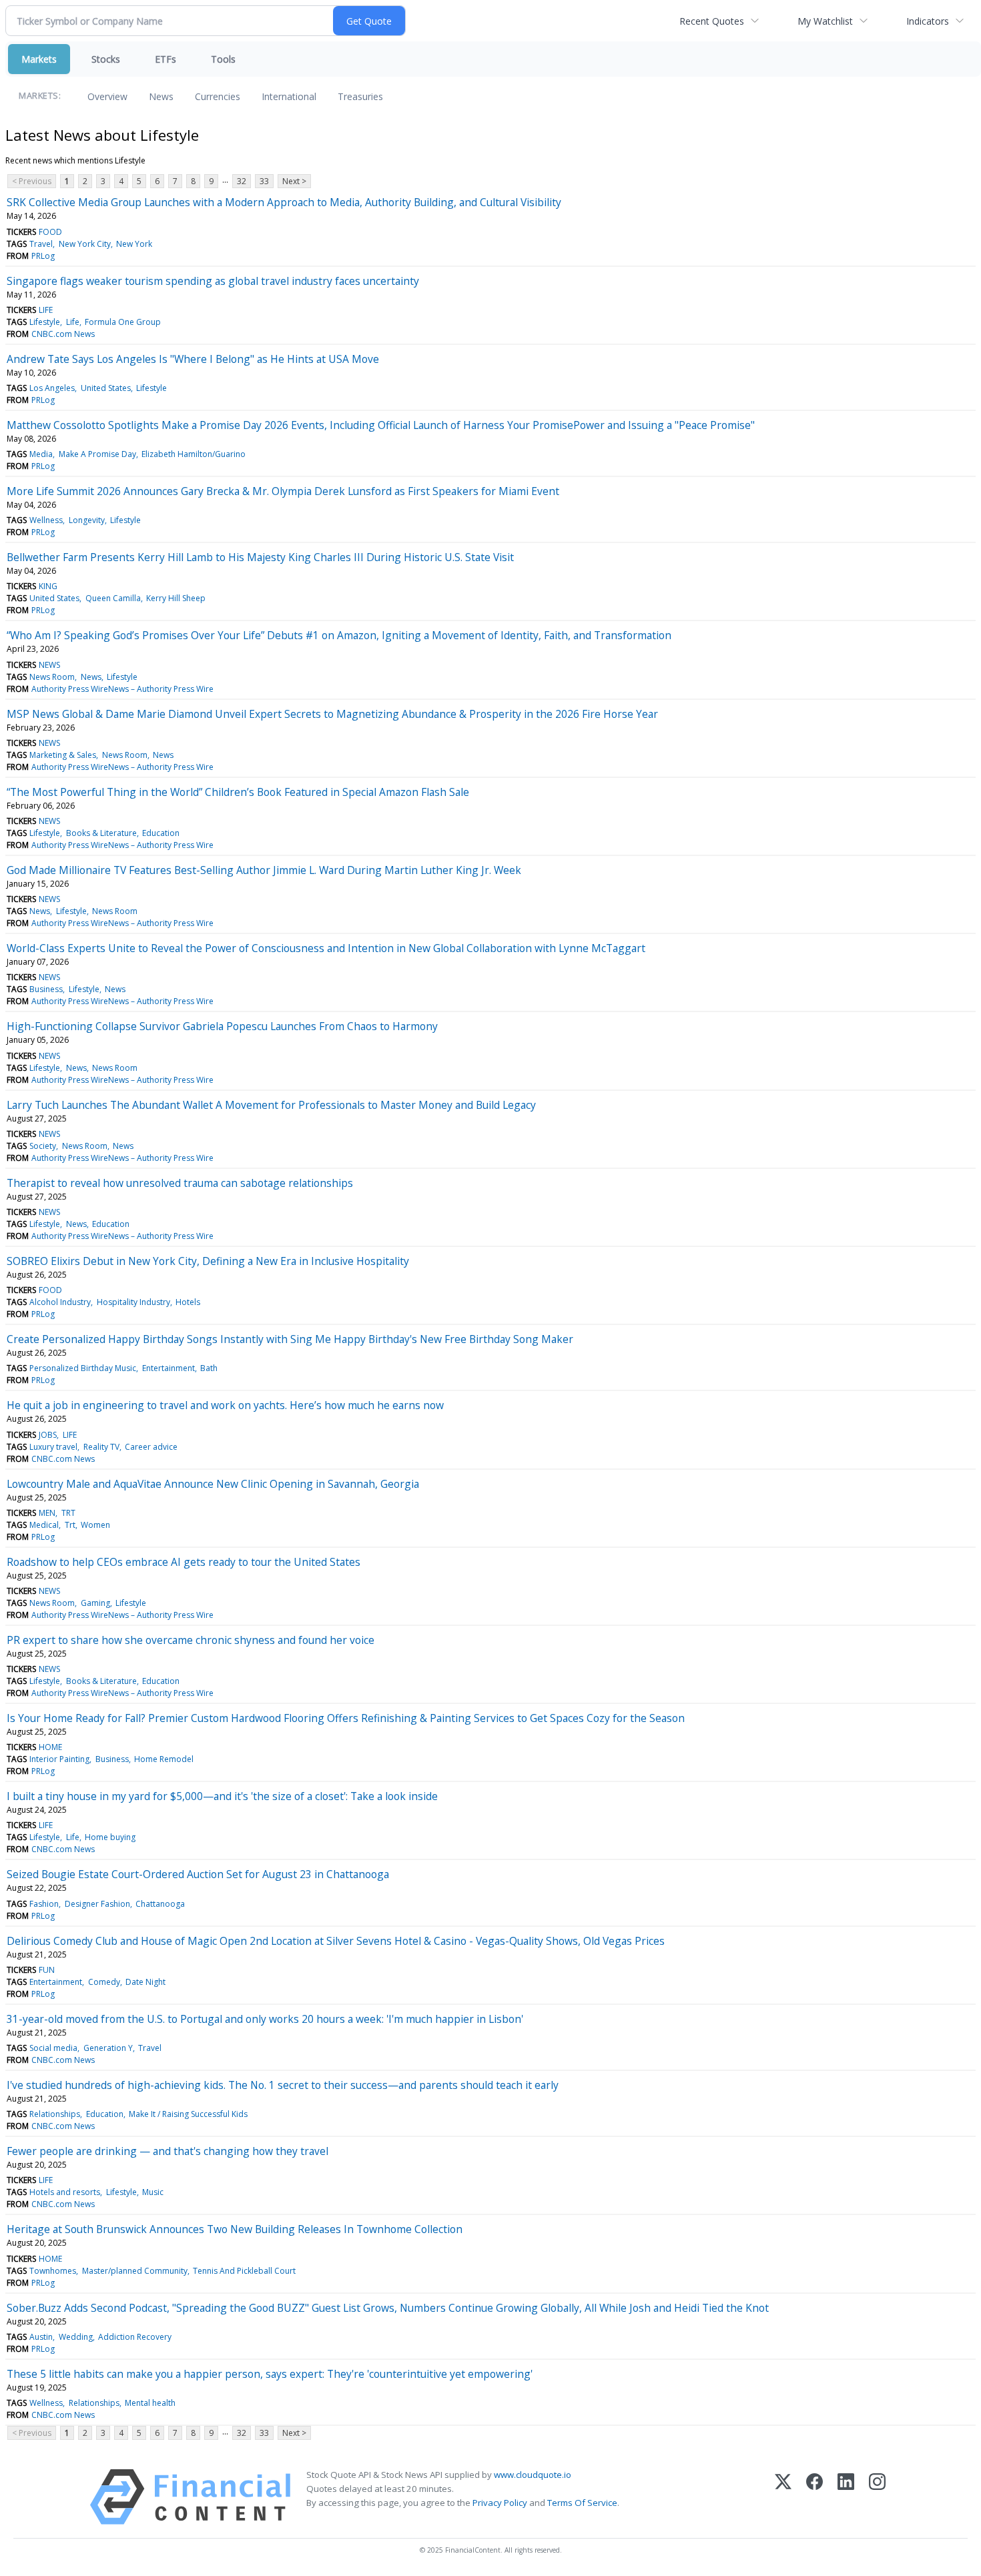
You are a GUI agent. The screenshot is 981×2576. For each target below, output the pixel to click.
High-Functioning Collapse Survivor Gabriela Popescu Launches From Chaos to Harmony (222, 1026)
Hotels (188, 1302)
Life (73, 322)
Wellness (46, 520)
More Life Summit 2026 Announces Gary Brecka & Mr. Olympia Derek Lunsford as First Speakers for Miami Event (283, 491)
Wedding (76, 2337)
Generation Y (108, 2048)
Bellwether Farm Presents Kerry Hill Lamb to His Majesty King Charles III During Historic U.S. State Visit (260, 557)
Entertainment (169, 1368)
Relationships (55, 2114)
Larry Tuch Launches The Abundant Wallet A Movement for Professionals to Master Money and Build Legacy (271, 1105)
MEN (47, 1513)
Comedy (104, 1982)
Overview (107, 96)
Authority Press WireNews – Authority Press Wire (122, 689)
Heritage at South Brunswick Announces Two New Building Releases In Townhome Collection (235, 2229)
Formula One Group (123, 322)
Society (43, 1146)
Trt (70, 1525)
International (289, 96)
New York (134, 244)
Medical (44, 1525)
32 (242, 181)
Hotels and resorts (65, 2192)
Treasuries (360, 96)
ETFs (166, 59)
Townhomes (53, 2271)
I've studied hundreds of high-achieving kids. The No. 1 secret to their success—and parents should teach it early (283, 2085)
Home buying (110, 1837)
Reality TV (101, 1447)
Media (41, 454)
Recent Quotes (712, 21)
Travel (41, 244)
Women (95, 1525)
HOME (50, 1747)
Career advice (151, 1447)
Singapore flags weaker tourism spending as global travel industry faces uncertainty (213, 281)
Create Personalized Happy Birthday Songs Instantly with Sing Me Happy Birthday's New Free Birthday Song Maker (290, 1339)
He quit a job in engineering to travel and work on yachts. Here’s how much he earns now (225, 1405)
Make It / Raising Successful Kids (188, 2114)
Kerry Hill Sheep (176, 598)
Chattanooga (160, 1904)
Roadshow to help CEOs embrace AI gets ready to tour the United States (184, 1562)
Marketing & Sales (63, 755)
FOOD (50, 232)
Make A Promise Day (97, 454)
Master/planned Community (135, 2271)
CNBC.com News (63, 334)
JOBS (48, 1435)
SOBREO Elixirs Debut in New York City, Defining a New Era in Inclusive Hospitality (208, 1261)
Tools (223, 59)
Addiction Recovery (135, 2337)
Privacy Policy (500, 2503)
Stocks (106, 59)
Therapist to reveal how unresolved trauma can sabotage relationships (180, 1183)
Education (161, 833)
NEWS (49, 665)
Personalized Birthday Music (83, 1368)
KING (48, 586)
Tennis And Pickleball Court (244, 2271)
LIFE (46, 310)
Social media (53, 2048)
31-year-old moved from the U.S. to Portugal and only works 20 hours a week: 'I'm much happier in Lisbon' (265, 2019)
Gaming (95, 1603)
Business (46, 989)
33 (264, 181)
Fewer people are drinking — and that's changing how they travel (168, 2151)
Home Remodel (164, 1759)
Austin (41, 2337)
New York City (85, 244)
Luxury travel (53, 1447)
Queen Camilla (113, 598)
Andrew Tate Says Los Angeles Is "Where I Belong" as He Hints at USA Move (193, 359)
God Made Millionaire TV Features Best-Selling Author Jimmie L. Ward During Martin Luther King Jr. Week (264, 870)
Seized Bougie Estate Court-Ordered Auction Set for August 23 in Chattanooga (198, 1874)
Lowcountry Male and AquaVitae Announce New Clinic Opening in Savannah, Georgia (213, 1484)
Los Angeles (52, 388)
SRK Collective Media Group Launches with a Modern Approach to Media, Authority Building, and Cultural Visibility (284, 202)
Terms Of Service (582, 2503)
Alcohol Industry (60, 1302)
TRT (68, 1513)
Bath (209, 1368)
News (161, 96)
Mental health (150, 2403)
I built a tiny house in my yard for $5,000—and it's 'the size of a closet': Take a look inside (222, 1796)
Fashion (44, 1904)
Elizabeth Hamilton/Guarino (194, 454)
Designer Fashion (97, 1904)
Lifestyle (45, 322)
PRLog (43, 256)
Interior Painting (59, 1759)
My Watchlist (825, 21)
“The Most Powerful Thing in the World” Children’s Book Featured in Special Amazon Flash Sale (238, 792)
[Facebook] (814, 2497)
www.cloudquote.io (533, 2475)
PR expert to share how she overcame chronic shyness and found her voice (191, 1640)
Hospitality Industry (133, 1302)
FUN (47, 1970)
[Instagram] (877, 2497)
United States (106, 388)
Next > (294, 181)
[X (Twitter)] (783, 2497)
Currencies (218, 96)
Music (153, 2192)
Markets (39, 59)
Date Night (145, 1982)
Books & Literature (101, 833)
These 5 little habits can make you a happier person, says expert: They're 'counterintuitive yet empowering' (270, 2374)
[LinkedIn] (846, 2497)
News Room (52, 677)
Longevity (87, 520)
